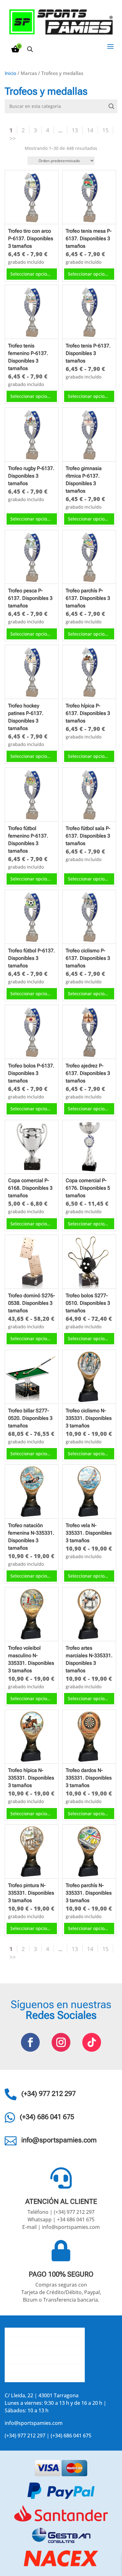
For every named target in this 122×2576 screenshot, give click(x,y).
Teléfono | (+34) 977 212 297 (61, 2212)
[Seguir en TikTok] (92, 2042)
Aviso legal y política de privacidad (45, 2368)
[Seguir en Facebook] (30, 2042)
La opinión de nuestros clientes (42, 2359)
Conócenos (18, 2332)
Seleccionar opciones (32, 274)
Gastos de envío (24, 2341)
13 (75, 130)
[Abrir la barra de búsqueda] (30, 49)
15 (105, 130)
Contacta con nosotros (32, 2350)
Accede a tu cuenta (27, 2378)
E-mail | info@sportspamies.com (61, 2227)
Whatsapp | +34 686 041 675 (61, 2219)
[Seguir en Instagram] (61, 2042)
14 (90, 130)
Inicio (10, 73)
